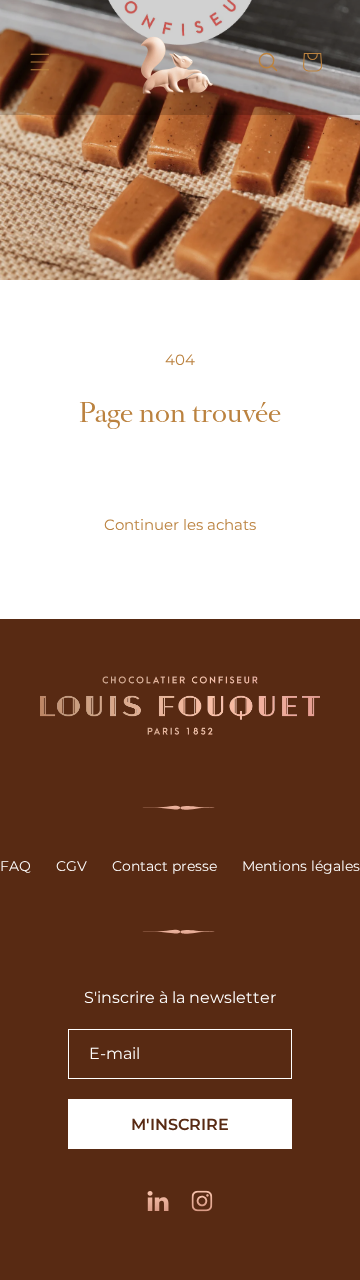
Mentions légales (301, 866)
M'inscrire (180, 1124)
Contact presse (164, 866)
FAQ (15, 866)
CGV (71, 866)
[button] (40, 62)
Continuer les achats (180, 524)
